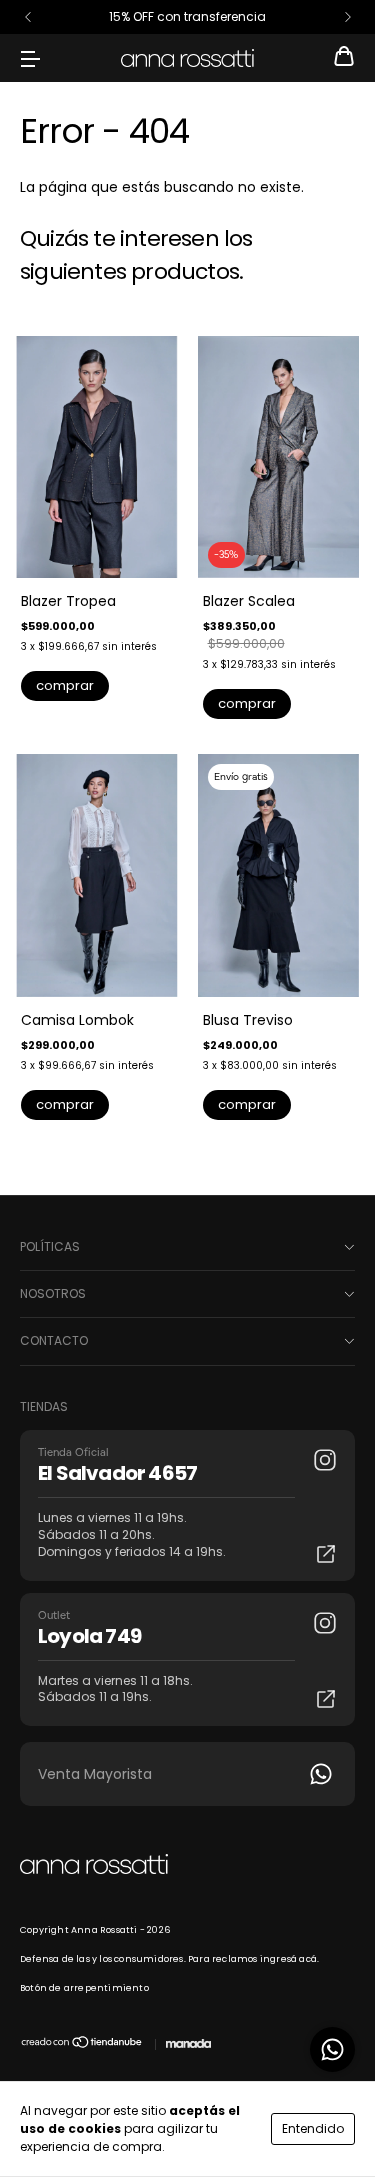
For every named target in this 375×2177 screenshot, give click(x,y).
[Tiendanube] (82, 2046)
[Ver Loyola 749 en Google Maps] (326, 1699)
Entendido (313, 2128)
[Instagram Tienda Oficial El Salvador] (325, 1460)
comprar (65, 685)
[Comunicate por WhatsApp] (332, 2049)
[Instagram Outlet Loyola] (325, 1623)
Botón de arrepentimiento (84, 1988)
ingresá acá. (289, 1959)
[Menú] (30, 58)
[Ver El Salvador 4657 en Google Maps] (326, 1554)
